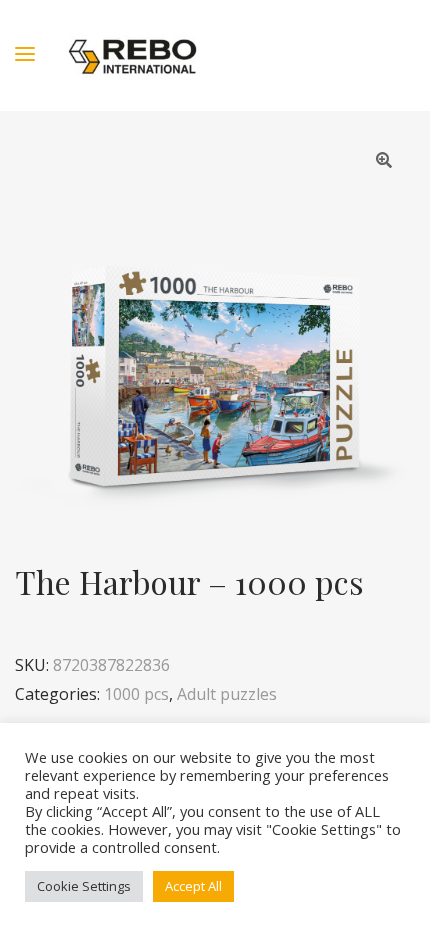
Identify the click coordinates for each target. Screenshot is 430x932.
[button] (384, 160)
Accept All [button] (193, 886)
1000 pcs (136, 694)
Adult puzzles (227, 694)
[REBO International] (132, 55)
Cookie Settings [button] (84, 886)
